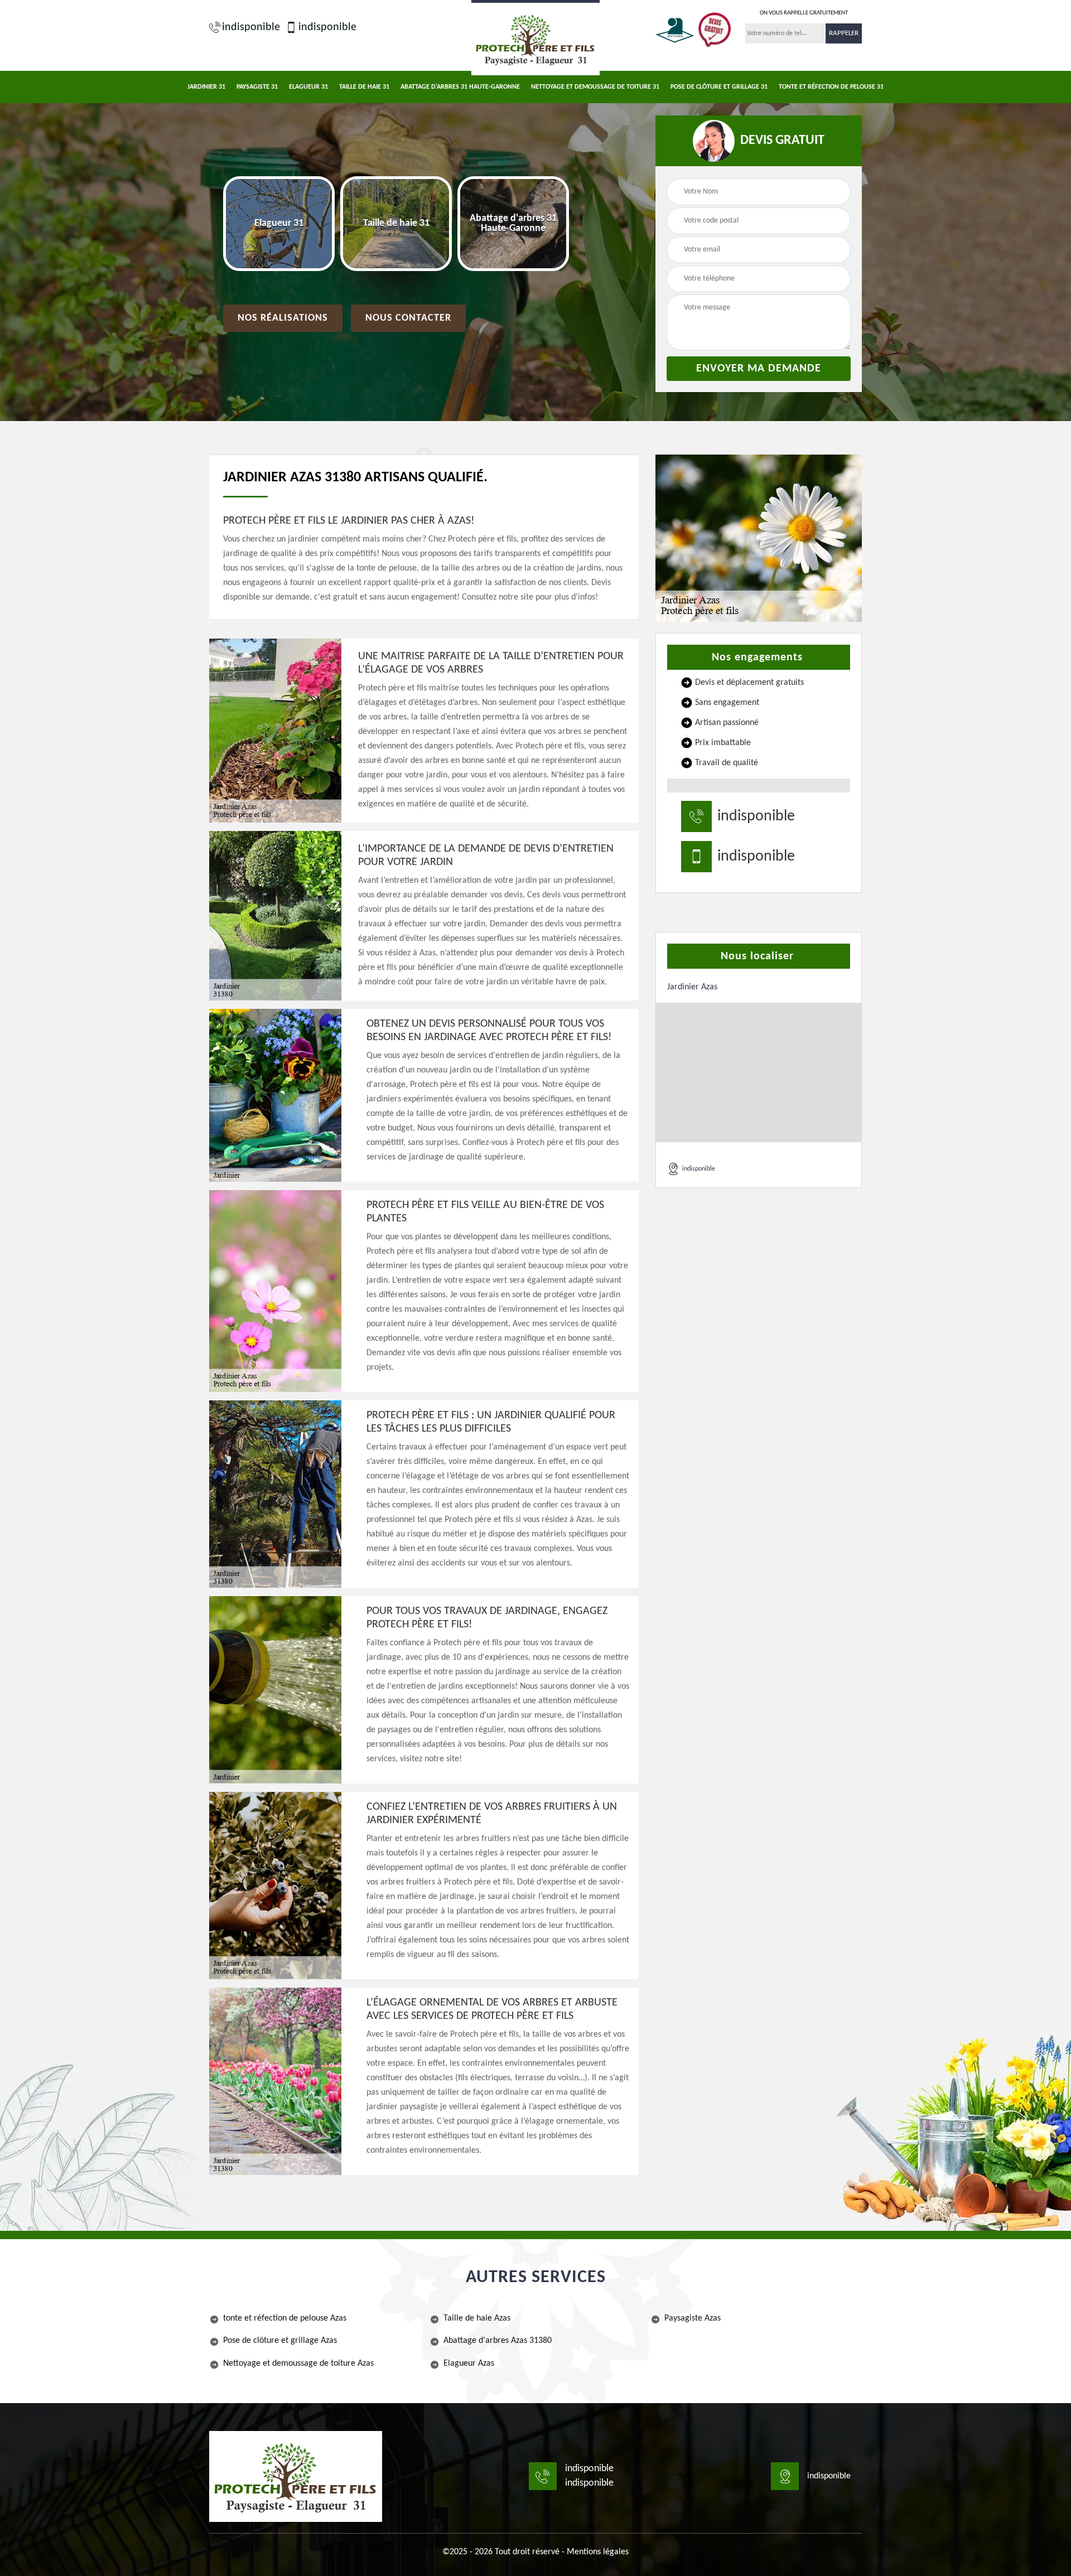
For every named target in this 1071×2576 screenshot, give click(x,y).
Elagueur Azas (469, 2364)
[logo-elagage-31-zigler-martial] (535, 38)
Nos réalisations (283, 318)
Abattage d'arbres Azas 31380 (498, 2341)
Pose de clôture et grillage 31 (719, 87)
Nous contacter (408, 318)
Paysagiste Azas (693, 2318)
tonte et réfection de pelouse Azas (285, 2318)
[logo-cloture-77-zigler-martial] (296, 2476)
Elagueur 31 (308, 87)
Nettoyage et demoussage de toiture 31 (595, 87)
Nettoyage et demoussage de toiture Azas (298, 2364)
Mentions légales (598, 2552)
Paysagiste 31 (257, 87)
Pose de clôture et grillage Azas (280, 2341)
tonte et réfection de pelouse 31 (831, 87)
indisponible (251, 27)
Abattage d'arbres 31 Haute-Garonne (460, 87)
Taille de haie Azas (477, 2318)
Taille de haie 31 (364, 87)
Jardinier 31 (206, 87)
